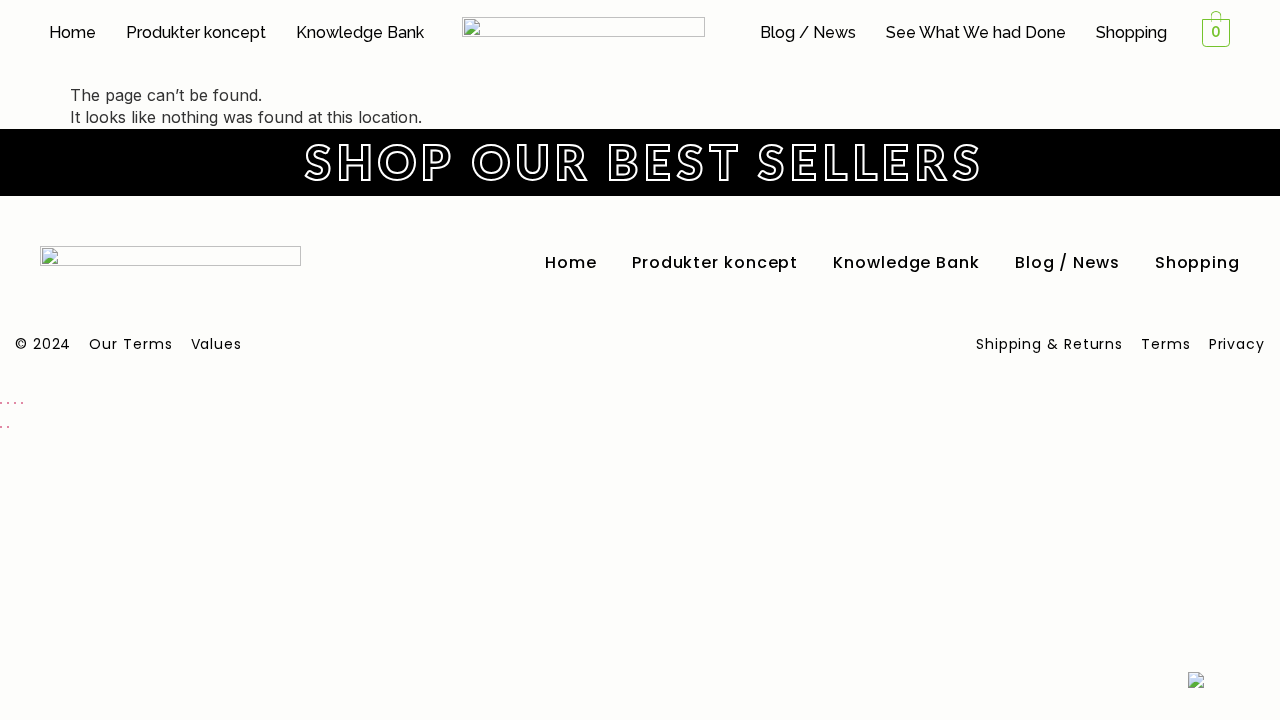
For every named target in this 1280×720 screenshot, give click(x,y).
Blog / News (808, 32)
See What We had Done (976, 32)
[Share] (15, 403)
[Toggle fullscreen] (8, 403)
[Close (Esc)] (22, 403)
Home (72, 32)
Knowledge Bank (360, 32)
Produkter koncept (196, 32)
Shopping (1131, 32)
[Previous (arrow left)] (1, 427)
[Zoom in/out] (1, 403)
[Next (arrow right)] (8, 427)
